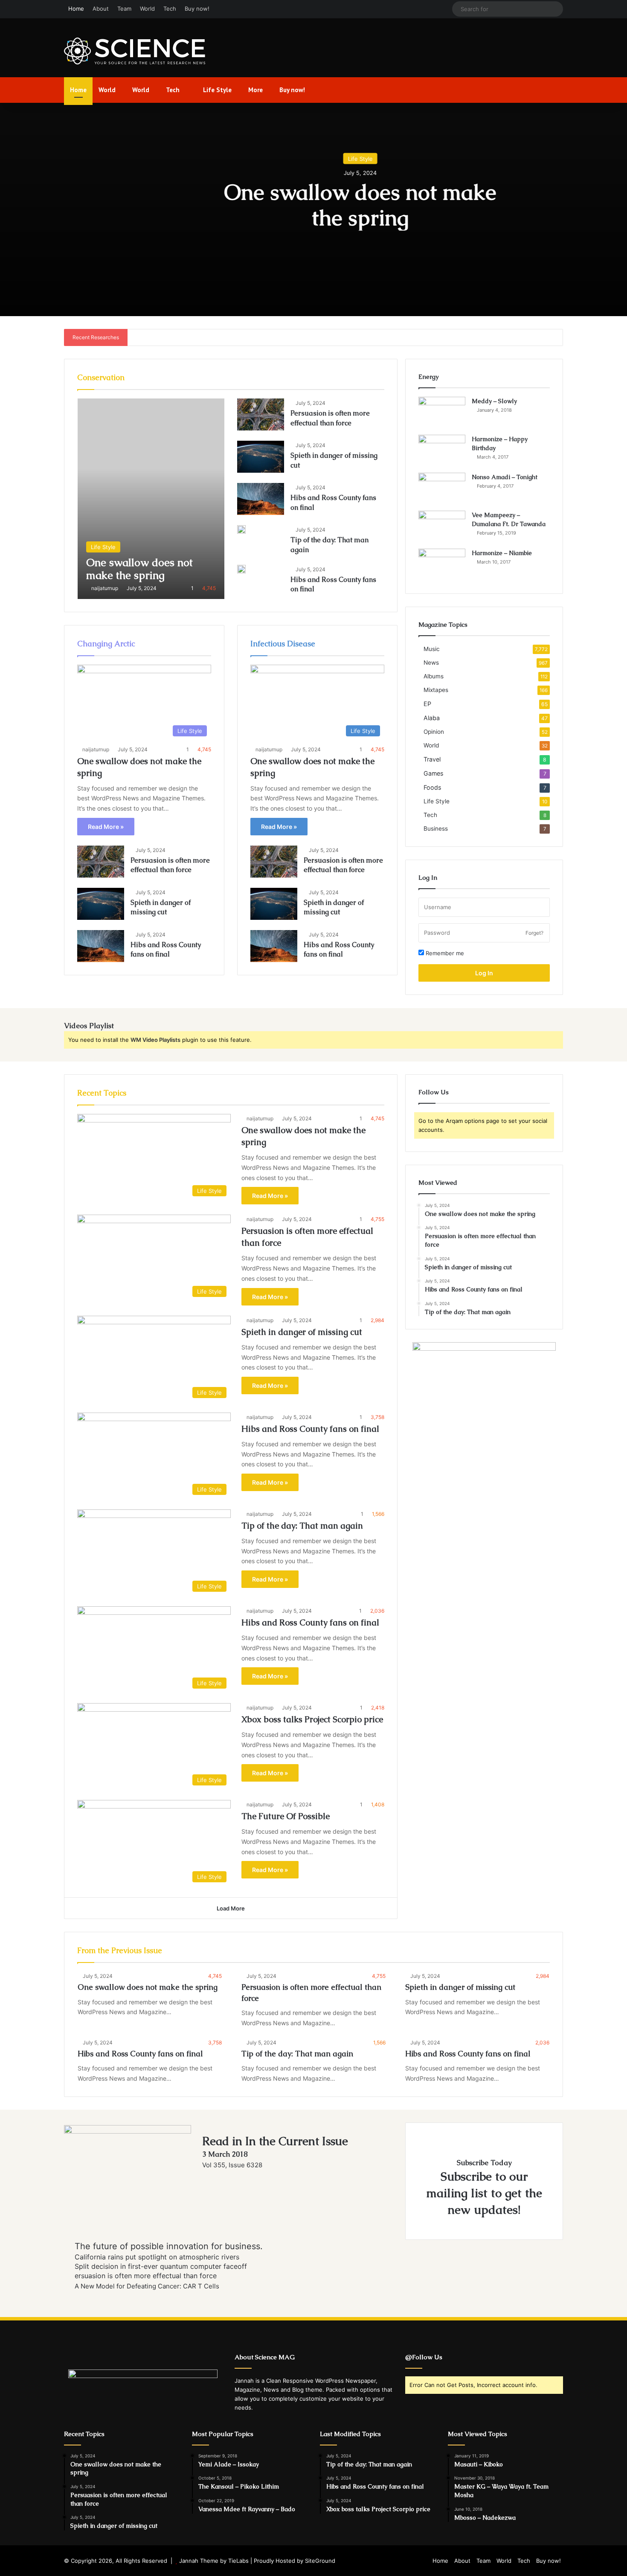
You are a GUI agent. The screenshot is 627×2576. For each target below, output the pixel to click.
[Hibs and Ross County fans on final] (261, 499)
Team (124, 9)
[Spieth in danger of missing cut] (261, 457)
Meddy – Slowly (494, 401)
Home (76, 9)
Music (432, 649)
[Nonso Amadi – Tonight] (442, 489)
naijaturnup (105, 588)
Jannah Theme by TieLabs (214, 2561)
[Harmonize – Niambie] (442, 565)
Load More (231, 1908)
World (147, 9)
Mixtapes (436, 690)
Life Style (216, 90)
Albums (434, 676)
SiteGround (320, 2561)
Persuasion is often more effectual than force (330, 418)
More (255, 90)
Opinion (434, 732)
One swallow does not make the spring (313, 205)
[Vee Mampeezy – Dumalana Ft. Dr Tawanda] (442, 527)
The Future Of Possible (286, 1816)
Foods (432, 787)
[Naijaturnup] (135, 51)
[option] (313, 209)
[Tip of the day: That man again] (241, 529)
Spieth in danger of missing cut (161, 907)
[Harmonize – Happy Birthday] (442, 451)
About (101, 9)
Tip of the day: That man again (302, 1526)
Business (436, 829)
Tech (170, 9)
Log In (484, 973)
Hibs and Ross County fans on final (166, 949)
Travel (432, 759)
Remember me (444, 953)
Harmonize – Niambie (502, 553)
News (431, 663)
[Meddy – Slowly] (442, 413)
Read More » (106, 827)
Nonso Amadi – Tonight (505, 477)
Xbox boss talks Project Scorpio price (312, 1719)
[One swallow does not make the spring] (151, 499)
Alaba (432, 718)
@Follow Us (424, 2357)
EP (427, 704)
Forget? (534, 933)
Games (433, 773)
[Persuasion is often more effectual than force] (261, 414)
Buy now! (197, 9)
